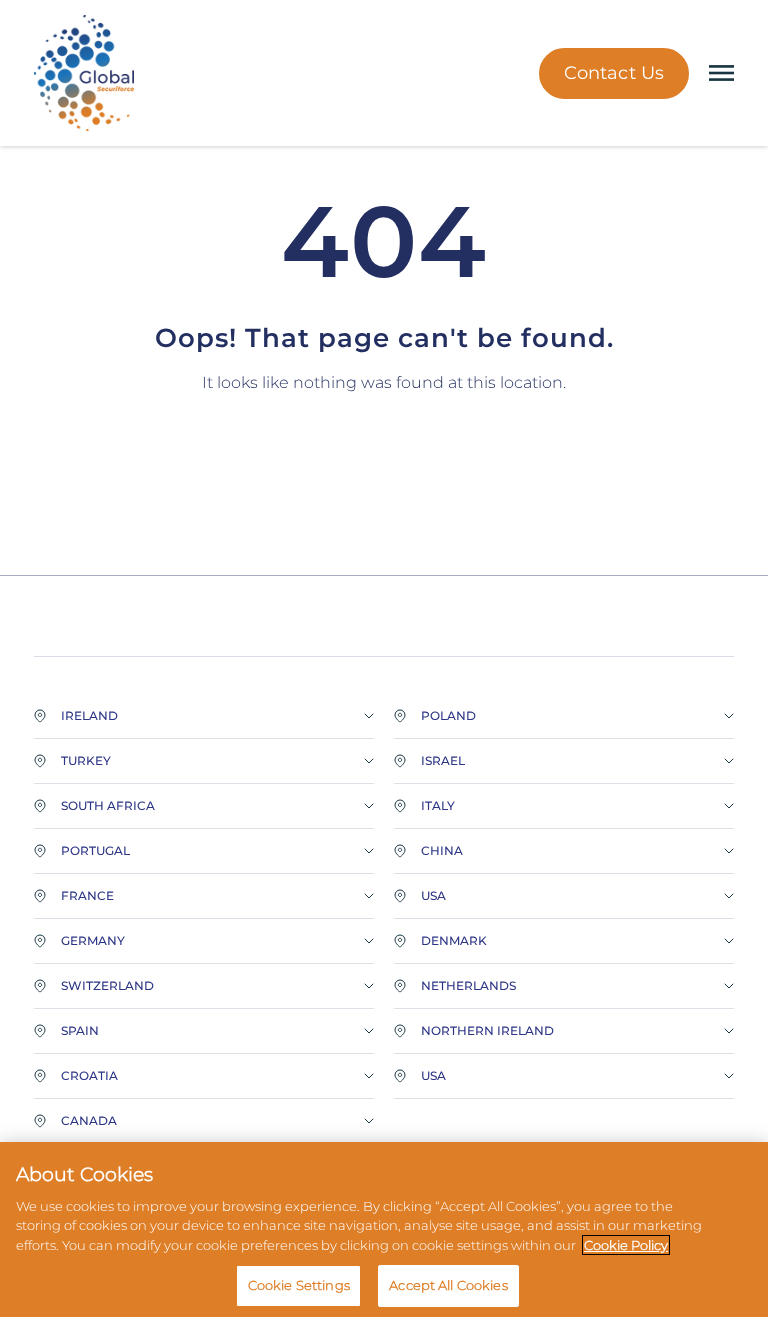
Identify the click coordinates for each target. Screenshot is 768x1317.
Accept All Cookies (448, 1285)
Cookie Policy (626, 1245)
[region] (384, 1229)
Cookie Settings (299, 1285)
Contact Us (614, 73)
